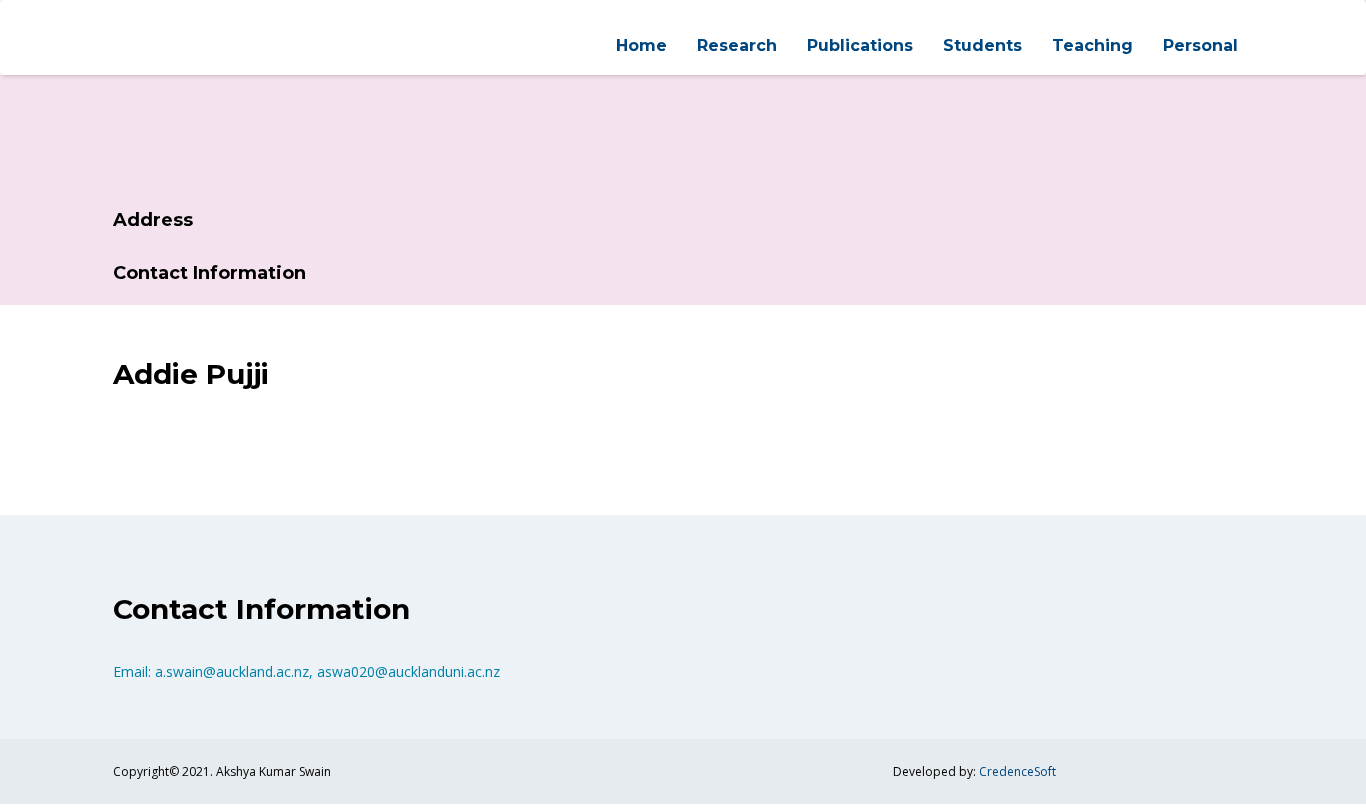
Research (737, 45)
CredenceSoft (1017, 771)
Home (641, 45)
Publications (860, 45)
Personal (1200, 45)
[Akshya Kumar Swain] (113, 19)
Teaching (1092, 45)
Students (982, 45)
